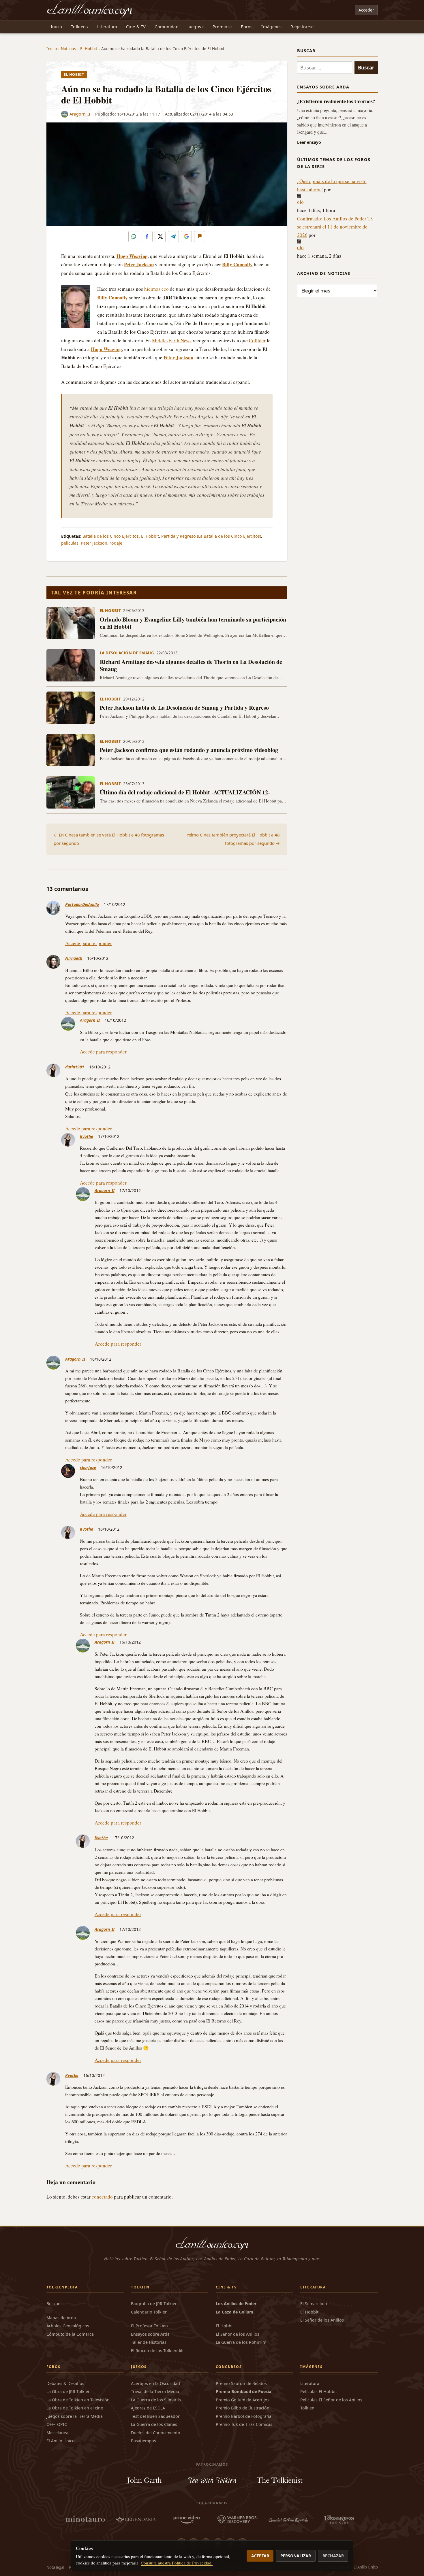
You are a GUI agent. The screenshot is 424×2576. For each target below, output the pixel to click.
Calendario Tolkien (149, 2312)
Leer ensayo (309, 142)
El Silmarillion (314, 2304)
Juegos (194, 27)
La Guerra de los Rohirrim (241, 2342)
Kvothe (87, 1136)
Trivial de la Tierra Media (155, 2391)
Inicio (57, 27)
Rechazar (333, 2556)
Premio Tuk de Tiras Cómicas (244, 2424)
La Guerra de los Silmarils (156, 2400)
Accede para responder (89, 943)
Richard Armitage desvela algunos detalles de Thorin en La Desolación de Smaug (191, 665)
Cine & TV (136, 27)
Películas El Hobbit (319, 2391)
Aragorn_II (80, 114)
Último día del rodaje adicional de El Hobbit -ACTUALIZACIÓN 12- (185, 792)
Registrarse (302, 27)
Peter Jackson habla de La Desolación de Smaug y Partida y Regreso (184, 708)
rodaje (116, 543)
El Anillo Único (61, 2441)
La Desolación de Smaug (127, 653)
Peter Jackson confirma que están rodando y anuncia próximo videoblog (189, 750)
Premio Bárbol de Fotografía (244, 2416)
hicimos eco (156, 289)
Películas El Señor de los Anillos (331, 2400)
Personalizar (296, 2556)
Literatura (107, 27)
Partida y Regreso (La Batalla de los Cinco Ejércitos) (211, 536)
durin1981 (75, 1067)
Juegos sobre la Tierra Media (75, 2416)
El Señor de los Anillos (238, 2334)
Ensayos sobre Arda (150, 2334)
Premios (221, 27)
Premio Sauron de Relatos (241, 2383)
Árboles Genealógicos (68, 2326)
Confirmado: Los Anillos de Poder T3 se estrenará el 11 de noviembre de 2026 (335, 227)
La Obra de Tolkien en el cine (75, 2408)
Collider (257, 340)
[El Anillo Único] (90, 10)
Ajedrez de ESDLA (148, 2408)
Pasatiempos (143, 2441)
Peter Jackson (94, 543)
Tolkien (78, 27)
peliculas (70, 543)
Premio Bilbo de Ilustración (243, 2408)
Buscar (53, 2304)
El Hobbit (89, 49)
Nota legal (55, 2567)
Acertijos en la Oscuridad (155, 2383)
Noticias (69, 49)
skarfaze (88, 1467)
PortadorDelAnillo (82, 904)
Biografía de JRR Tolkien (154, 2304)
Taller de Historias (149, 2342)
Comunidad (167, 27)
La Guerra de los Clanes (154, 2424)
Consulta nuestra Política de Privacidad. (177, 2563)
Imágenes (271, 27)
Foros (247, 27)
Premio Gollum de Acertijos (243, 2400)
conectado (102, 2197)
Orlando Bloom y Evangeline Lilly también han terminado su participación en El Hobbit (193, 623)
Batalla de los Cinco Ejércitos (111, 536)
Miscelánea (57, 2433)
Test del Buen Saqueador (155, 2416)
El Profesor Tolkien (149, 2326)
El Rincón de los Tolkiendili (157, 2351)
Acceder (366, 10)
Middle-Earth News (172, 340)
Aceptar (260, 2556)
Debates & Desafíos (65, 2383)
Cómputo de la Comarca (70, 2334)
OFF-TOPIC (57, 2424)
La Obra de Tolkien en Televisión (78, 2400)
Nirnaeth (74, 958)
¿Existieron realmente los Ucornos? (336, 101)
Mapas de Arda (61, 2318)
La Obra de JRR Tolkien (69, 2391)
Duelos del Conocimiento (156, 2433)
